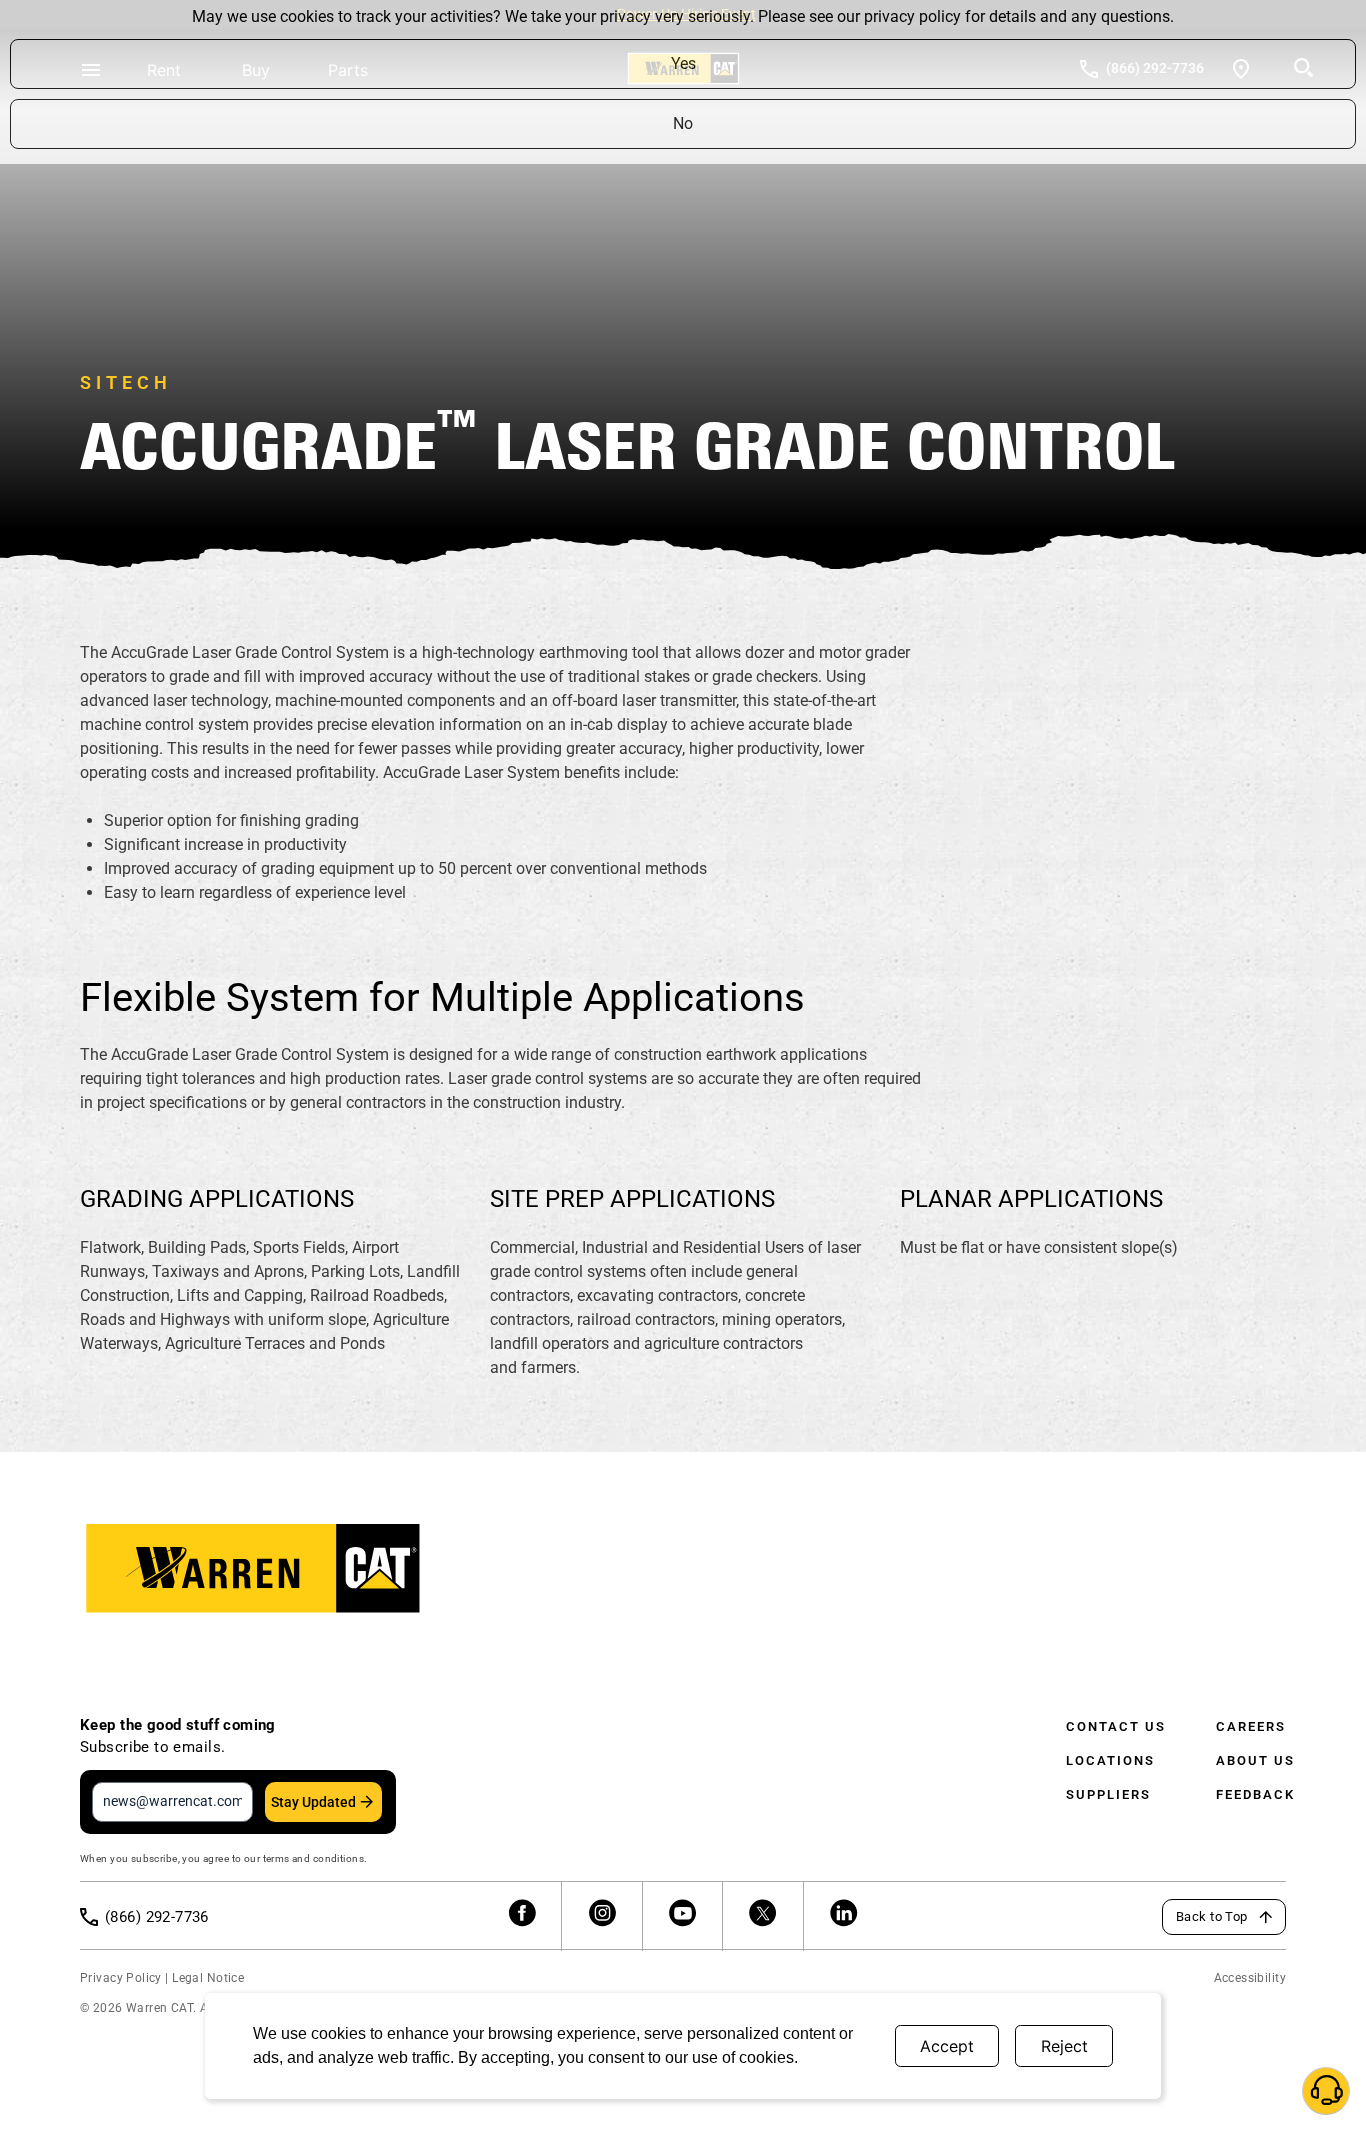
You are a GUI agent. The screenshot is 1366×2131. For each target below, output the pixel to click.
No (683, 123)
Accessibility (1250, 1978)
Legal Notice (208, 1978)
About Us (1255, 1760)
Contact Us (1116, 1726)
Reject (1064, 2046)
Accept (947, 2046)
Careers (1251, 1726)
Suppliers (1108, 1794)
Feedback (1255, 1794)
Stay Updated (313, 1802)
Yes (683, 63)
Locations (1110, 1760)
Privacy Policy (121, 1978)
